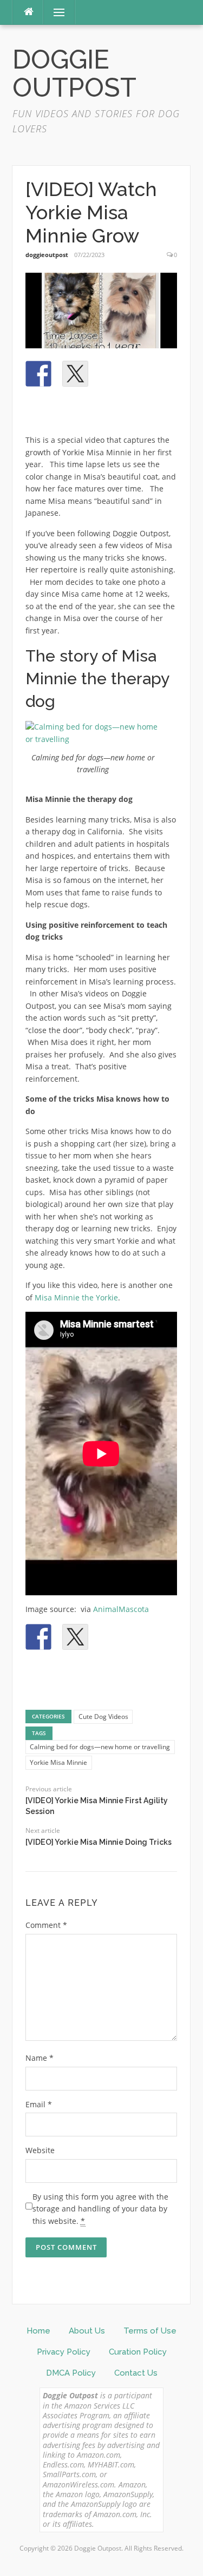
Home (38, 2331)
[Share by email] (38, 410)
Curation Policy (138, 2352)
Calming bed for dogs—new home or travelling (100, 1747)
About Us (87, 2331)
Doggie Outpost (74, 74)
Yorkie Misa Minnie (58, 1762)
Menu (54, 12)
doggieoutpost (47, 255)
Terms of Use (150, 2331)
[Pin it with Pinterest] (112, 374)
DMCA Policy (71, 2373)
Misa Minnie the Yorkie (76, 1297)
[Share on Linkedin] (149, 374)
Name (40, 2058)
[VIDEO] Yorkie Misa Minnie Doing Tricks (99, 1842)
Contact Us (136, 2373)
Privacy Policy (64, 2352)
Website (40, 2150)
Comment (46, 1925)
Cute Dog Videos (103, 1717)
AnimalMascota (121, 1609)
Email (39, 2104)
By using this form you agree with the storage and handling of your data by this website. (100, 2209)
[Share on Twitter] (75, 374)
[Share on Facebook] (38, 374)
